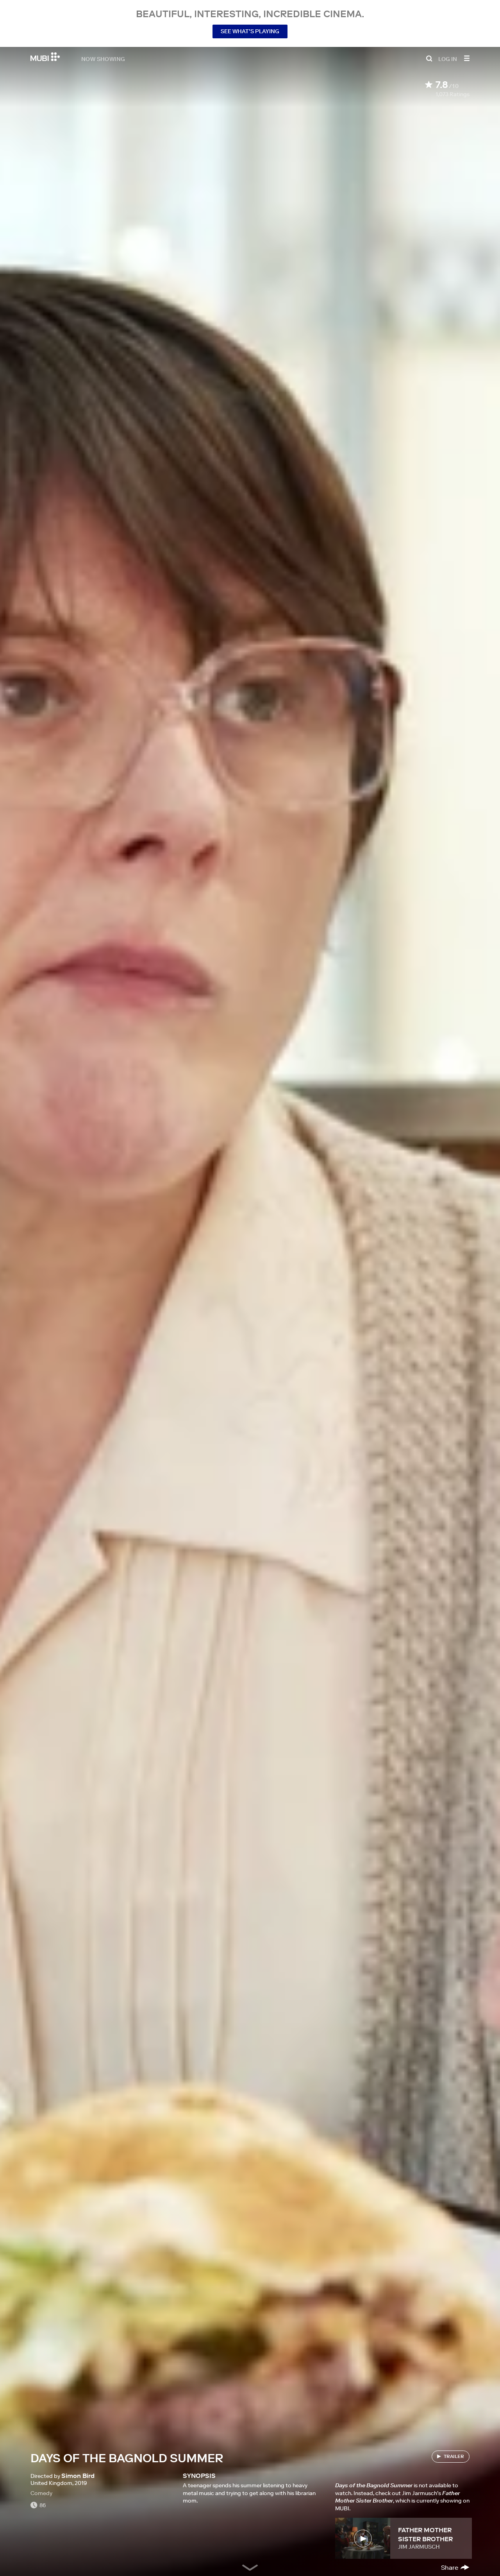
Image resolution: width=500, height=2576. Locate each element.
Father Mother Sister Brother (425, 2534)
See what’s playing (250, 31)
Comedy (41, 2493)
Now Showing (103, 59)
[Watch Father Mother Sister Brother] (363, 2538)
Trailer (454, 2456)
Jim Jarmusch (419, 2547)
